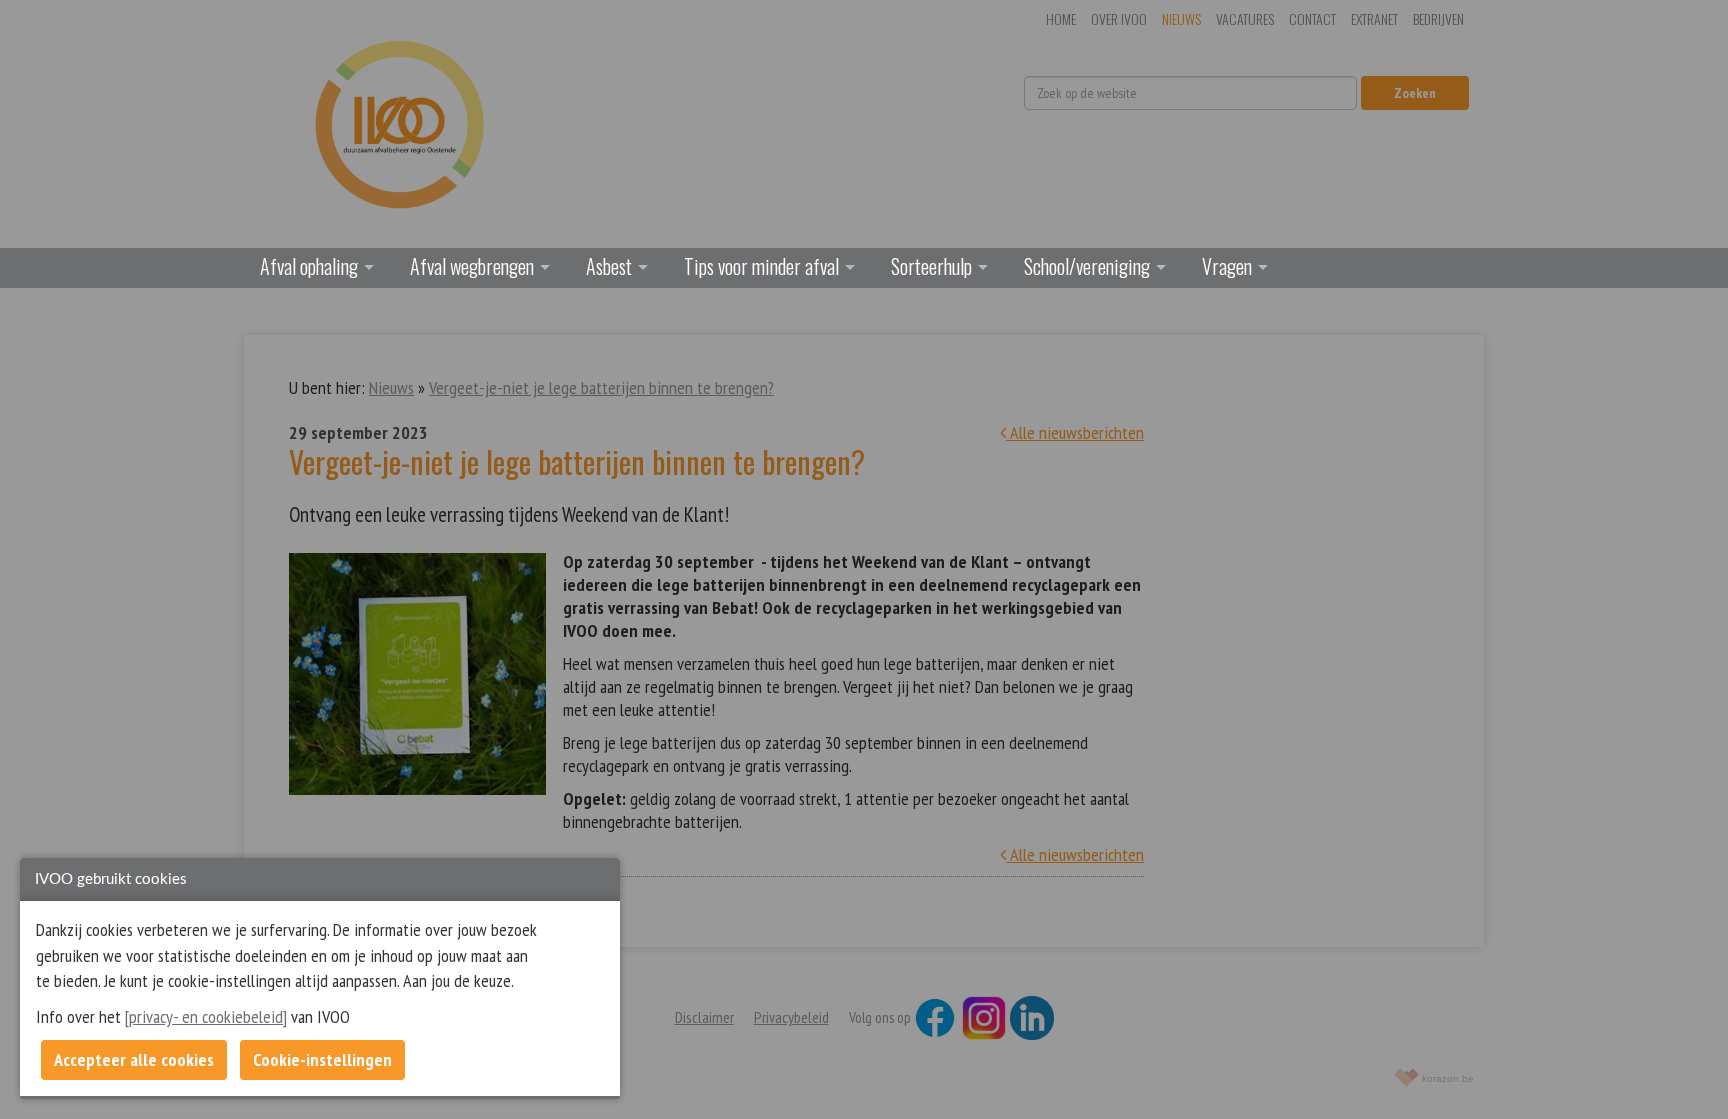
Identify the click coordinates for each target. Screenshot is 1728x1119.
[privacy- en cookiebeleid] (206, 1016)
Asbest (609, 266)
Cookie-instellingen (322, 1059)
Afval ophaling (309, 266)
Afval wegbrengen (472, 266)
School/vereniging (1087, 266)
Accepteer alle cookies (134, 1059)
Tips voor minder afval (761, 266)
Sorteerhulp (931, 266)
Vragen (1227, 266)
